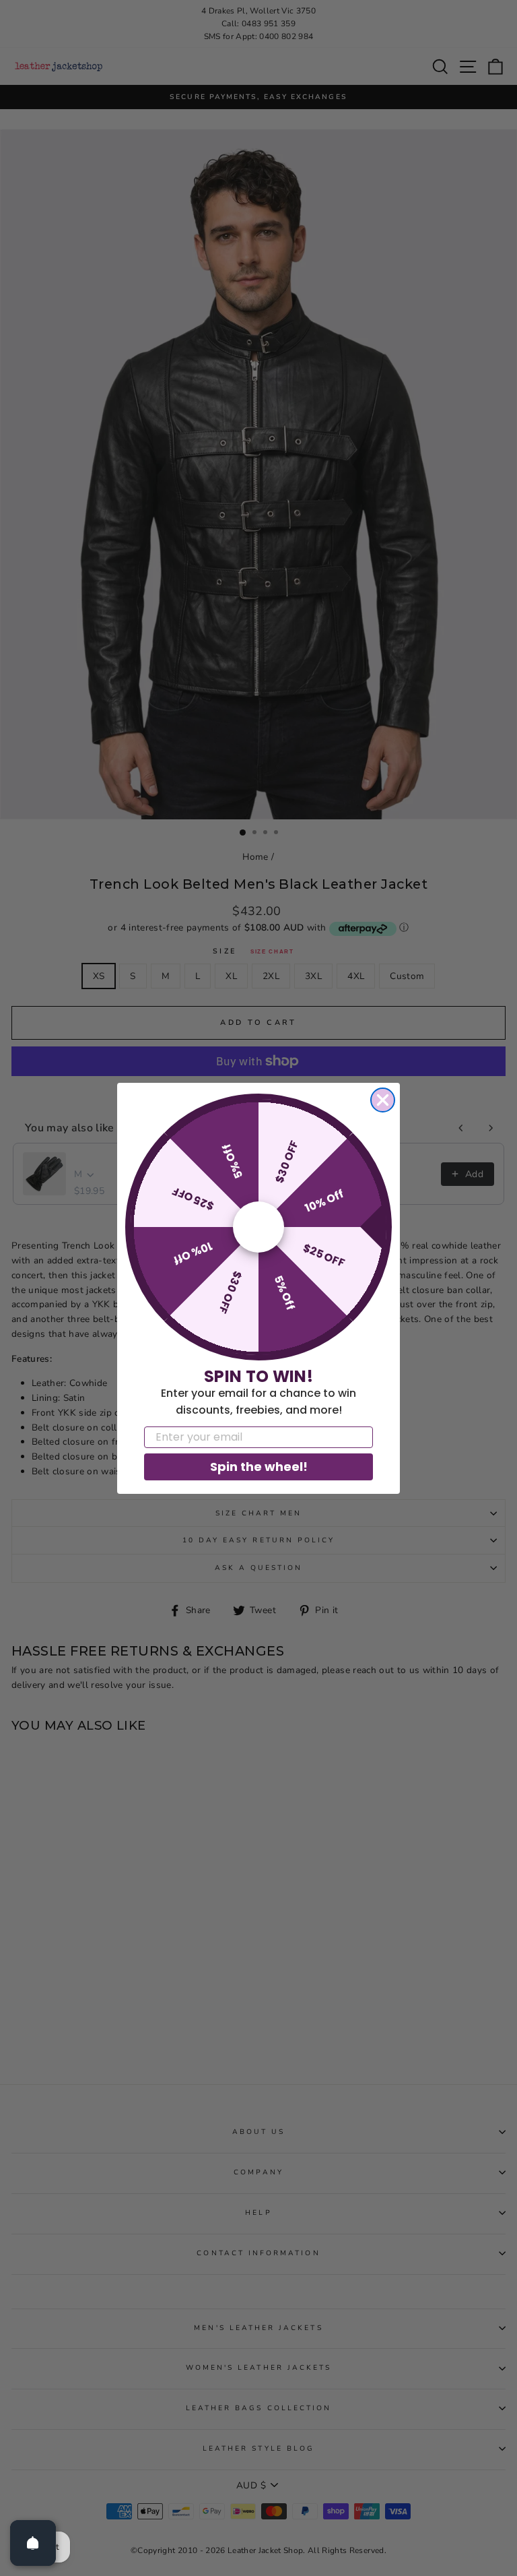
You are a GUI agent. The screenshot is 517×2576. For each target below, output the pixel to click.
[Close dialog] (383, 1100)
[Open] (33, 2543)
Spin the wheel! (259, 1467)
